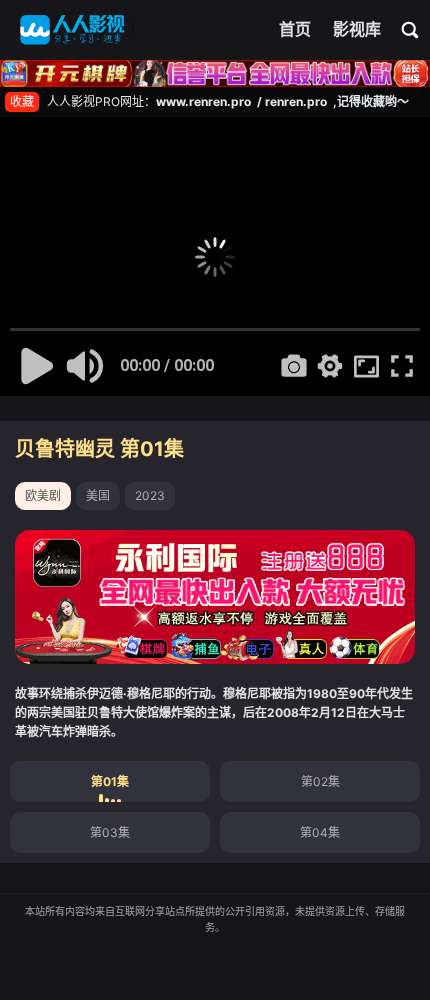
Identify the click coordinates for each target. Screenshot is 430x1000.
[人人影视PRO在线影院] (72, 30)
